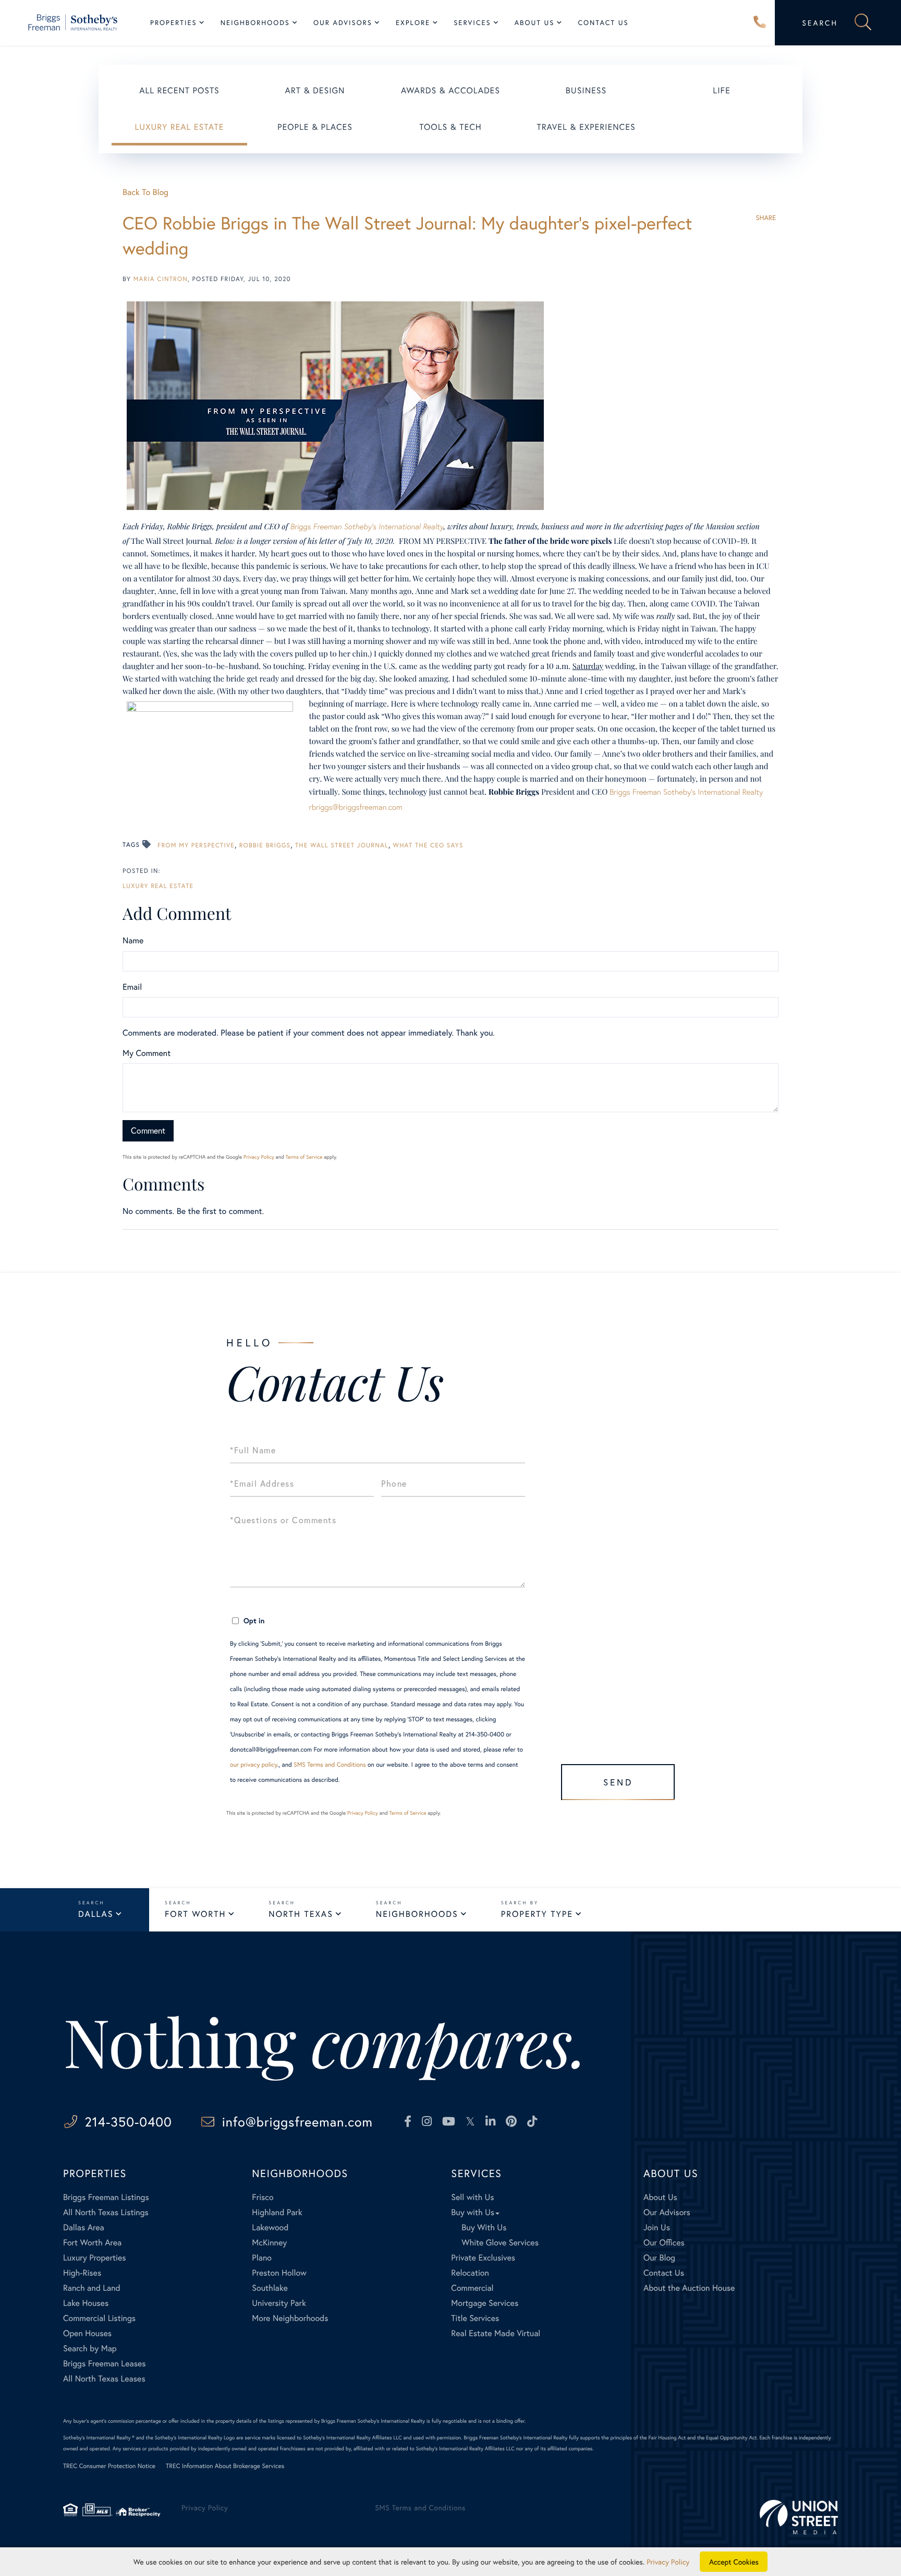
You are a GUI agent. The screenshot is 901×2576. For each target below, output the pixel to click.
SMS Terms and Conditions (330, 1765)
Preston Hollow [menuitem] (279, 2273)
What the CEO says (428, 846)
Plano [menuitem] (262, 2258)
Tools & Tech (451, 127)
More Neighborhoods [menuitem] (290, 2318)
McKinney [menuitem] (269, 2243)
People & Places (315, 127)
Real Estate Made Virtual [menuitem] (496, 2333)
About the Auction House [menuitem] (689, 2288)
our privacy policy (254, 1765)
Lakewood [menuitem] (270, 2227)
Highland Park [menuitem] (277, 2212)
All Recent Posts (179, 90)
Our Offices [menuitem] (664, 2243)
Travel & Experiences (586, 127)
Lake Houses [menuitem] (86, 2303)
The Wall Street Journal (342, 846)
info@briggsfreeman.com (297, 2122)
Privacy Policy (259, 1157)
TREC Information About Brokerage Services (225, 2466)
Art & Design (315, 90)
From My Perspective (196, 846)
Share (766, 218)
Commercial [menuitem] (472, 2288)
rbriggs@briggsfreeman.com (356, 807)
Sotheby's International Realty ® (99, 2438)
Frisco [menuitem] (263, 2197)
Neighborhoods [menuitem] (255, 23)
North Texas (301, 1914)
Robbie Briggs (265, 846)
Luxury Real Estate (180, 127)
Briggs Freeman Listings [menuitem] (106, 2197)
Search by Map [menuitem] (90, 2348)
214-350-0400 (760, 23)
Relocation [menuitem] (470, 2273)
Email (132, 987)
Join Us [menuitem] (657, 2227)
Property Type (537, 1914)
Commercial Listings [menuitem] (99, 2318)
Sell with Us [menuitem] (472, 2197)
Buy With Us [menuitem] (484, 2227)
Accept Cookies (734, 2562)
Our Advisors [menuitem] (343, 23)
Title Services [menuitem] (475, 2318)
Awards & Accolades (451, 90)
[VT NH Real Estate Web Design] (799, 2517)
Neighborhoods (417, 1914)
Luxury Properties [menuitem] (95, 2258)
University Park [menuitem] (279, 2303)
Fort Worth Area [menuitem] (92, 2243)
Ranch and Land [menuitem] (92, 2288)
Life (721, 90)
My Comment (147, 1053)
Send (618, 1782)
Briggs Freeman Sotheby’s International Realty (367, 527)
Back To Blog (145, 192)
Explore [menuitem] (413, 23)
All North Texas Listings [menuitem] (106, 2212)
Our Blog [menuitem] (659, 2258)
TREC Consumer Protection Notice (109, 2466)
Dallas (96, 1914)
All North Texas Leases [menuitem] (104, 2379)
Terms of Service (304, 1157)
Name (133, 940)
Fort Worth (195, 1914)
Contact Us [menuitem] (603, 23)
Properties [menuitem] (174, 23)
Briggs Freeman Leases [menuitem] (105, 2364)
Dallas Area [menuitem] (84, 2227)
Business (586, 90)
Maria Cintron (161, 279)
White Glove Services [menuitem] (500, 2243)
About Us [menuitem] (535, 23)
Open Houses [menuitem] (87, 2333)
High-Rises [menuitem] (82, 2273)
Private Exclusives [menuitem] (483, 2258)
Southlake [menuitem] (270, 2288)
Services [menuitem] (472, 23)
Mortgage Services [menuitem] (485, 2303)
